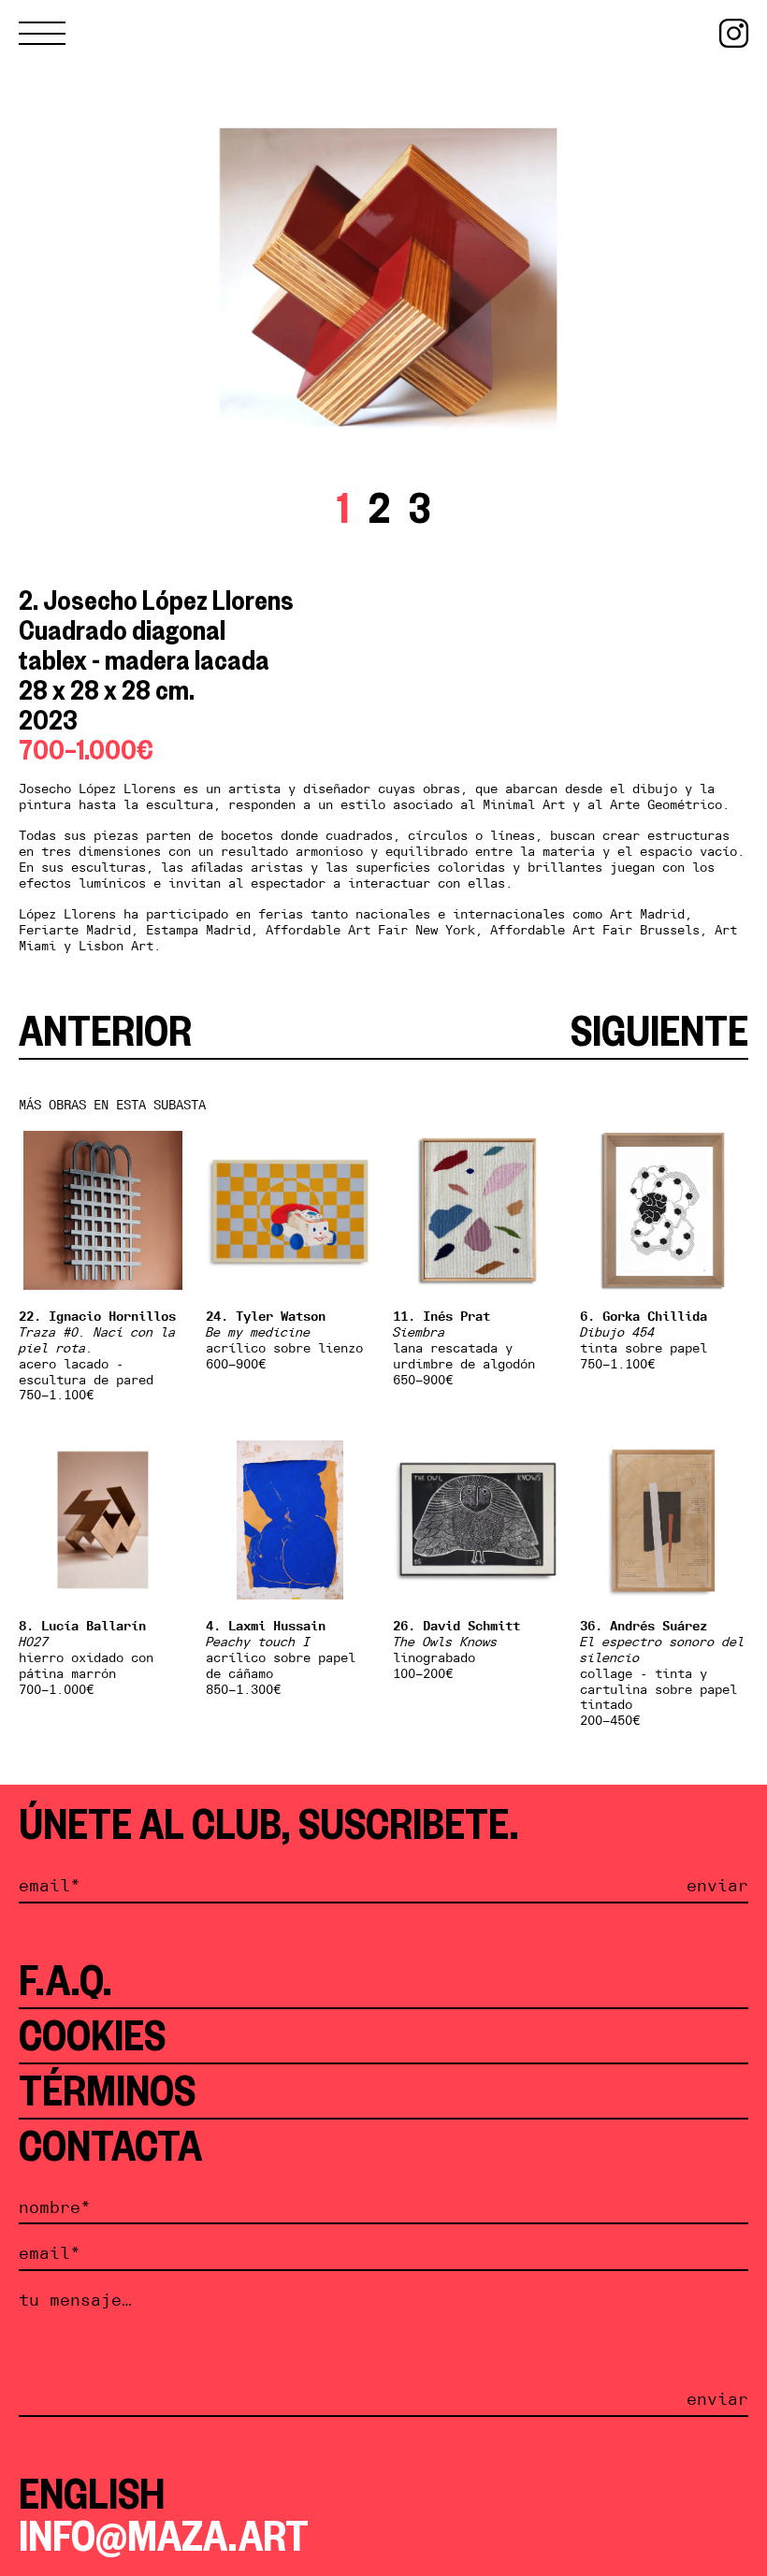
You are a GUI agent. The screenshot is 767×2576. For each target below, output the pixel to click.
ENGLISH (92, 2494)
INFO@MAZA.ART (164, 2536)
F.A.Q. (65, 1980)
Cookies (92, 2035)
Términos (107, 2091)
